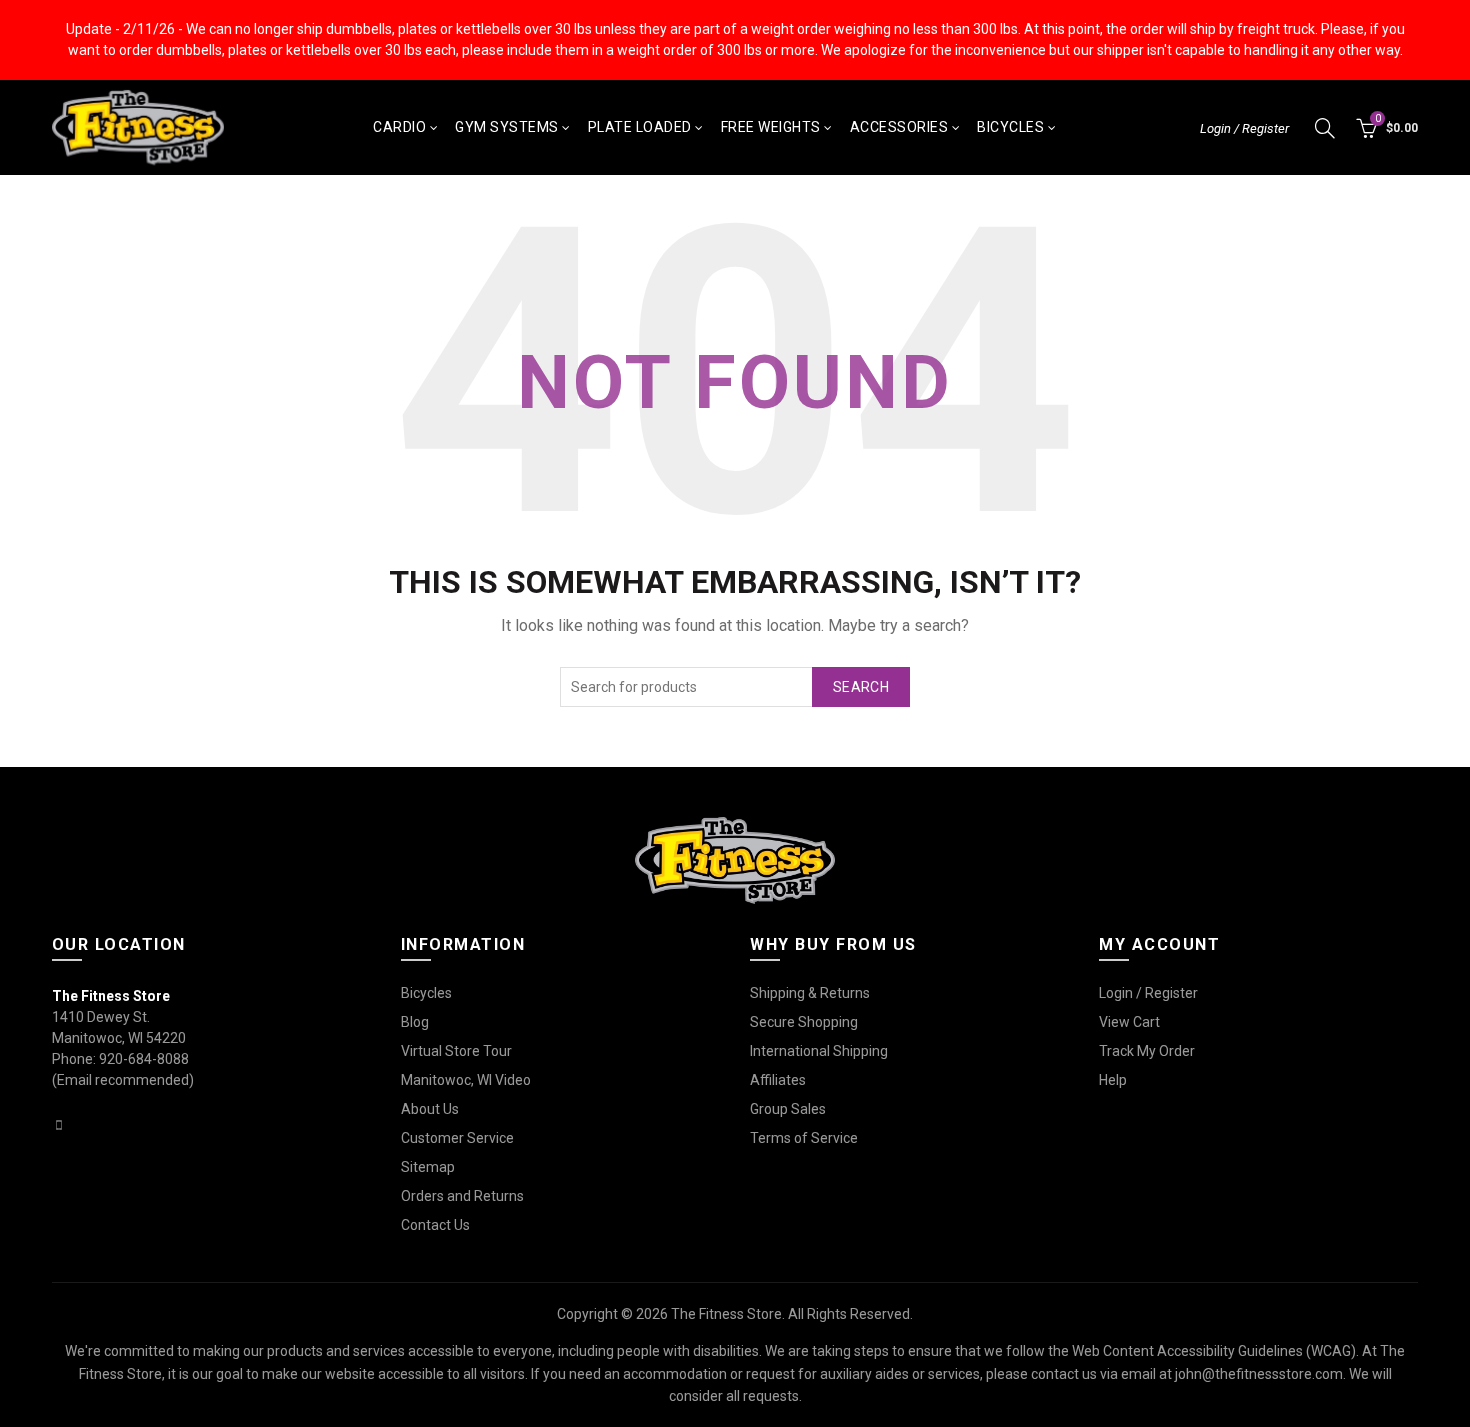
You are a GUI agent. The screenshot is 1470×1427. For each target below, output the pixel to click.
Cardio (399, 127)
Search (861, 687)
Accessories (899, 127)
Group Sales (788, 1109)
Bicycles (1010, 127)
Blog (415, 1022)
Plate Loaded (640, 127)
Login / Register (1244, 128)
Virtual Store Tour (456, 1051)
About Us (430, 1109)
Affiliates (778, 1080)
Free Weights (771, 127)
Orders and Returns (462, 1196)
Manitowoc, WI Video (466, 1080)
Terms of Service (804, 1138)
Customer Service (457, 1138)
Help (1113, 1080)
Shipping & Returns (810, 993)
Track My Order (1147, 1051)
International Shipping (819, 1051)
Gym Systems (507, 127)
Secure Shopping (804, 1022)
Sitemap (428, 1167)
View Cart (1129, 1022)
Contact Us (435, 1225)
